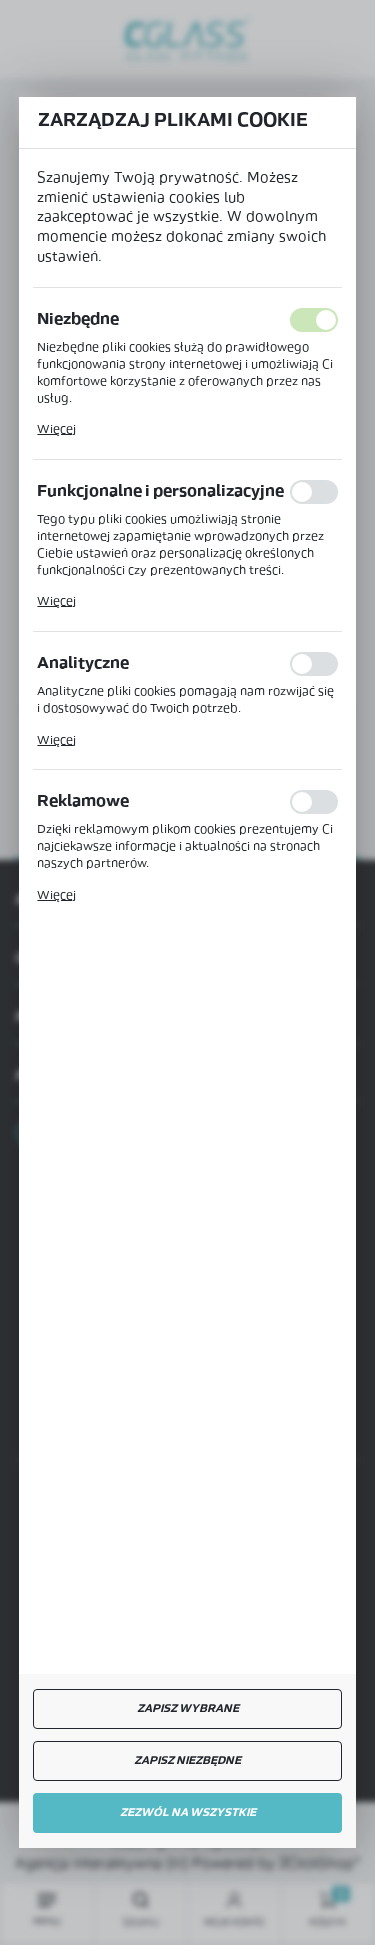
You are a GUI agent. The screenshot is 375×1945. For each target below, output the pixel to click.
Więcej (56, 430)
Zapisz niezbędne (187, 1761)
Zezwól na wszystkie (188, 1813)
